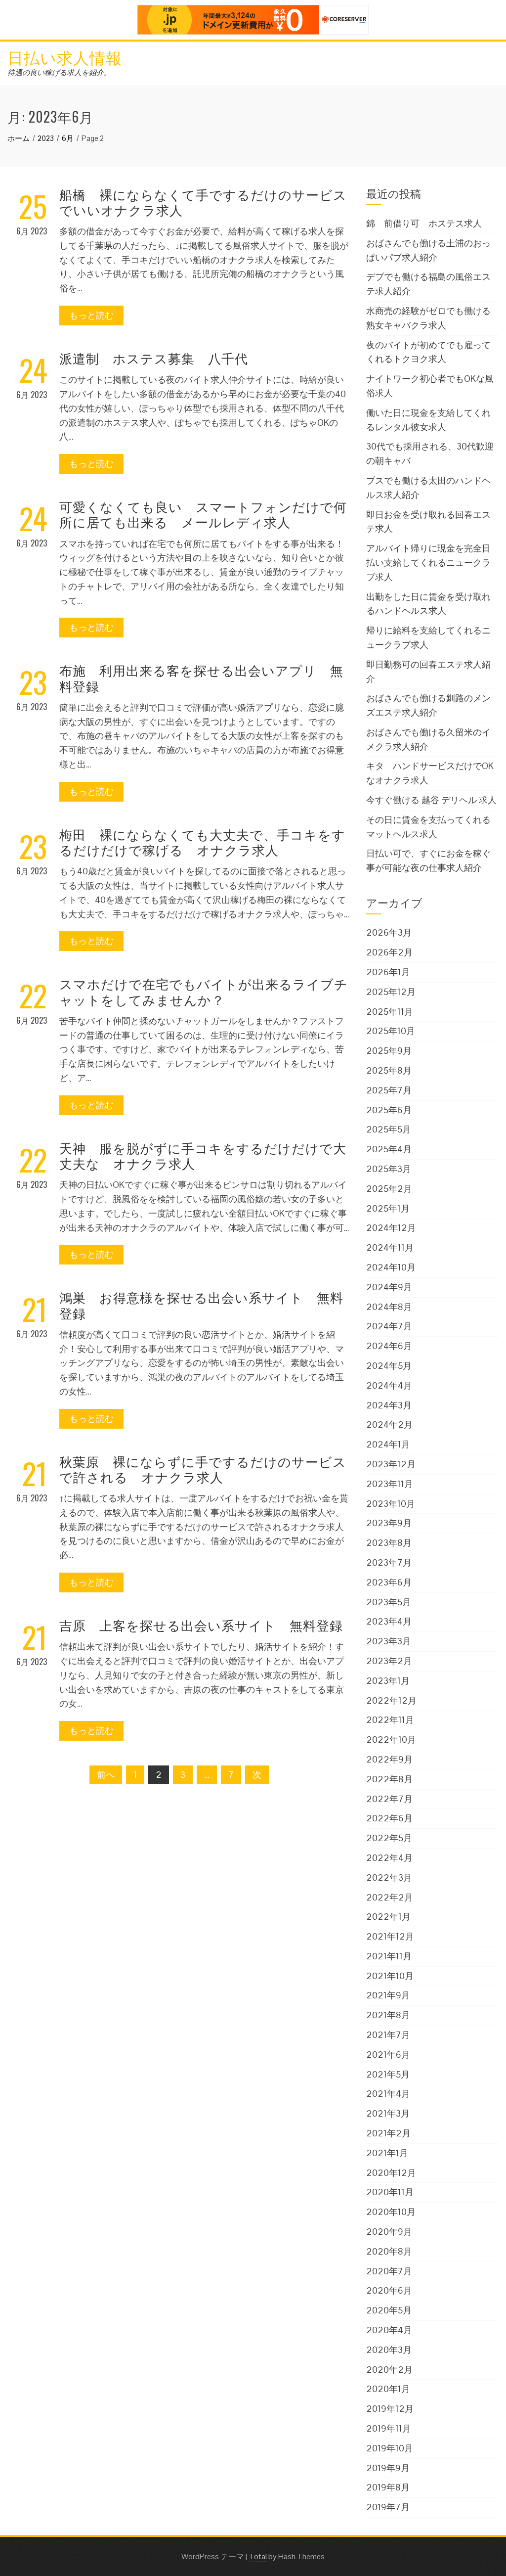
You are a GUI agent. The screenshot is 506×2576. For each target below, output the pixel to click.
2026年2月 (389, 952)
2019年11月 (389, 2428)
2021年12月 (390, 1936)
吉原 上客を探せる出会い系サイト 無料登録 (201, 1625)
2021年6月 (388, 2055)
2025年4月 (389, 1149)
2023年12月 (391, 1464)
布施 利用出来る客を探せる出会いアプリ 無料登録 (201, 678)
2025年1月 (388, 1208)
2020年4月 (389, 2330)
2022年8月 (389, 1779)
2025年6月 (389, 1110)
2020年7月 (389, 2271)
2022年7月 (389, 1799)
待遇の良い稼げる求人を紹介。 (59, 72)
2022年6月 (389, 1818)
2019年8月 (388, 2487)
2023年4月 (389, 1621)
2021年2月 (388, 2133)
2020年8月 (389, 2251)
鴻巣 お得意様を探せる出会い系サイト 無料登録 (201, 1305)
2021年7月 (388, 2035)
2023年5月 (389, 1602)
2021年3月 (388, 2113)
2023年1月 (388, 1681)
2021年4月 (388, 2094)
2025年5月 (389, 1129)
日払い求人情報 (65, 57)
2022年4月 (389, 1858)
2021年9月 (388, 1995)
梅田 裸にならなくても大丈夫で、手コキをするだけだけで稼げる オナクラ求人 (202, 842)
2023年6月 (389, 1582)
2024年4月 (389, 1385)
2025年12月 (391, 992)
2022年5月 (389, 1838)
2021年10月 (390, 1976)
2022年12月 (391, 1700)
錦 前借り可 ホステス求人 (424, 223)
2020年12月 (391, 2173)
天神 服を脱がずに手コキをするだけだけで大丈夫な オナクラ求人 (203, 1155)
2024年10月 (391, 1267)
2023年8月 (389, 1543)
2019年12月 (390, 2409)
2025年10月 (391, 1031)
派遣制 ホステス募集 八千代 (154, 358)
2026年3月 (389, 932)
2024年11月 (390, 1247)
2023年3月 (389, 1641)
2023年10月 (391, 1504)
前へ (106, 1775)
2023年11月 (390, 1484)
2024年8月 (389, 1307)
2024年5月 (389, 1366)
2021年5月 (388, 2074)
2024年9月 (389, 1287)
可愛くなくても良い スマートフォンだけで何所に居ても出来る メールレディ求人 (203, 514)
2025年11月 (390, 1012)
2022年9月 (389, 1759)
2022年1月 (388, 1917)
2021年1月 (387, 2153)
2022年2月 (390, 1897)
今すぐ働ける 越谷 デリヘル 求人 (431, 800)
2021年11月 (389, 1956)
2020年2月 (389, 2370)
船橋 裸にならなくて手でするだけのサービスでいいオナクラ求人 (203, 202)
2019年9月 (388, 2468)
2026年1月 (388, 972)
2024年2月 (389, 1424)
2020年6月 (389, 2290)
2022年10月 (391, 1740)
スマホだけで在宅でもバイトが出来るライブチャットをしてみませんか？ (204, 991)
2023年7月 (389, 1562)
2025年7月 (389, 1090)
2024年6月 (389, 1346)
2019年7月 (388, 2507)
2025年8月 (389, 1070)
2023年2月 (389, 1661)
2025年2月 (389, 1189)
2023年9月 (389, 1523)
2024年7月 (389, 1326)
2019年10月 (390, 2448)
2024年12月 (391, 1228)
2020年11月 (390, 2192)
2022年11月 (390, 1720)
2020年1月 (388, 2389)
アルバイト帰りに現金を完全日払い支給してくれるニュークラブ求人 (428, 563)
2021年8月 (388, 2015)
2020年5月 (389, 2310)
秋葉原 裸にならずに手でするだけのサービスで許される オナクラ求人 (203, 1469)
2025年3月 (389, 1169)
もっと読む (91, 315)
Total (258, 2556)
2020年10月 (391, 2212)
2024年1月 (388, 1444)
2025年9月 (389, 1051)
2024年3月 (389, 1405)
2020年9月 (389, 2232)
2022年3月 (389, 1877)
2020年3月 (389, 2350)
